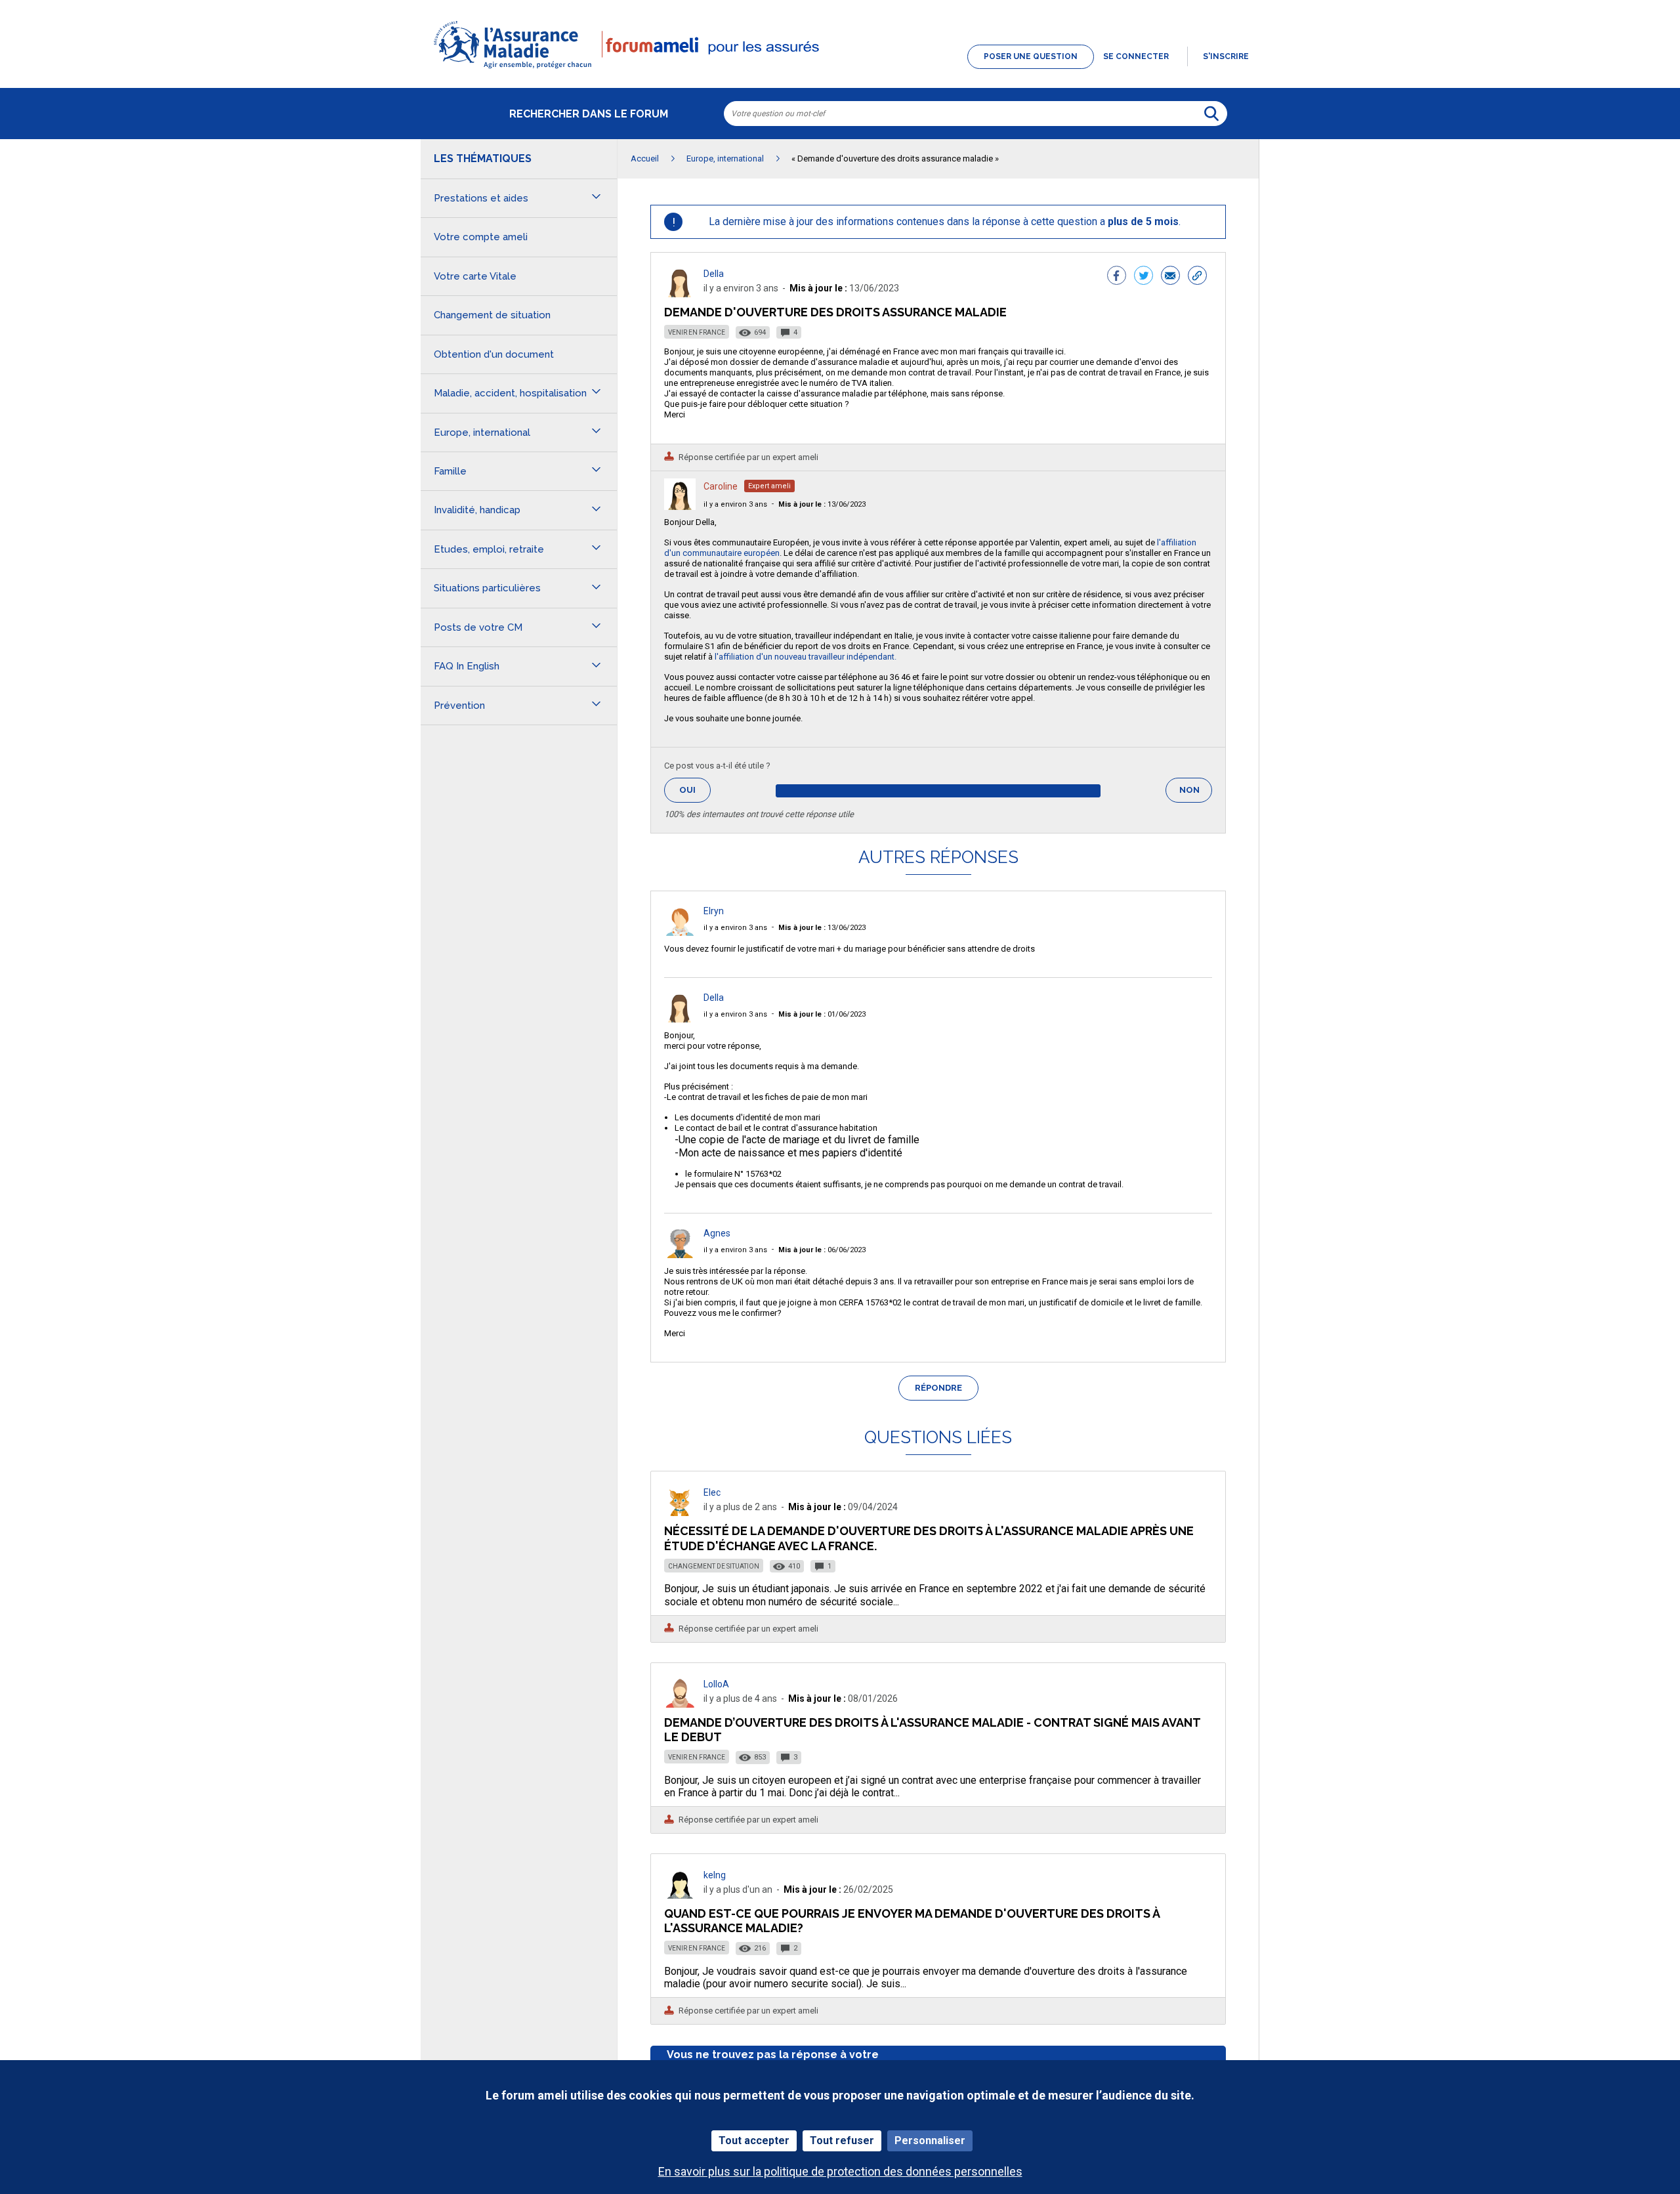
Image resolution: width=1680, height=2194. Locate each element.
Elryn (714, 911)
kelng (715, 1875)
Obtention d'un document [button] (494, 354)
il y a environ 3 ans (735, 504)
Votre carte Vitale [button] (475, 276)
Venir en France (697, 332)
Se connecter (1136, 56)
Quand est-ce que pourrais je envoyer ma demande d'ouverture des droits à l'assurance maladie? (912, 1921)
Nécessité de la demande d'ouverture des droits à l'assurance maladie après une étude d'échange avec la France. (929, 1538)
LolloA (716, 1684)
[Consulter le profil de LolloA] (680, 1704)
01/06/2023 (822, 1014)
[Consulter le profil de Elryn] (680, 932)
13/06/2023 (822, 504)
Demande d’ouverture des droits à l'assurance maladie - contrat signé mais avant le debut (932, 1730)
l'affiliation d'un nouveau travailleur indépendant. (806, 657)
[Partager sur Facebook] (1117, 277)
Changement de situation (714, 1566)
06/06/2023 (822, 1250)
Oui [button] (695, 790)
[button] (840, 70)
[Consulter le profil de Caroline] (680, 506)
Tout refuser (842, 2141)
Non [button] (1196, 794)
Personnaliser (930, 2141)
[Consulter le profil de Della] (680, 294)
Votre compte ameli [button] (481, 237)
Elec (712, 1492)
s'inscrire (1226, 56)
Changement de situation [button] (492, 315)
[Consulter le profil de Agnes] (680, 1255)
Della (714, 274)
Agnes (717, 1233)
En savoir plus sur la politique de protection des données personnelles (840, 2171)
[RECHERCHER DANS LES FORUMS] (1211, 114)
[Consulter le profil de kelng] (680, 1895)
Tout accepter (754, 2141)
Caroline (721, 486)
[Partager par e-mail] (1170, 277)
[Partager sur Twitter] (1144, 277)
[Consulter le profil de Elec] (680, 1512)
